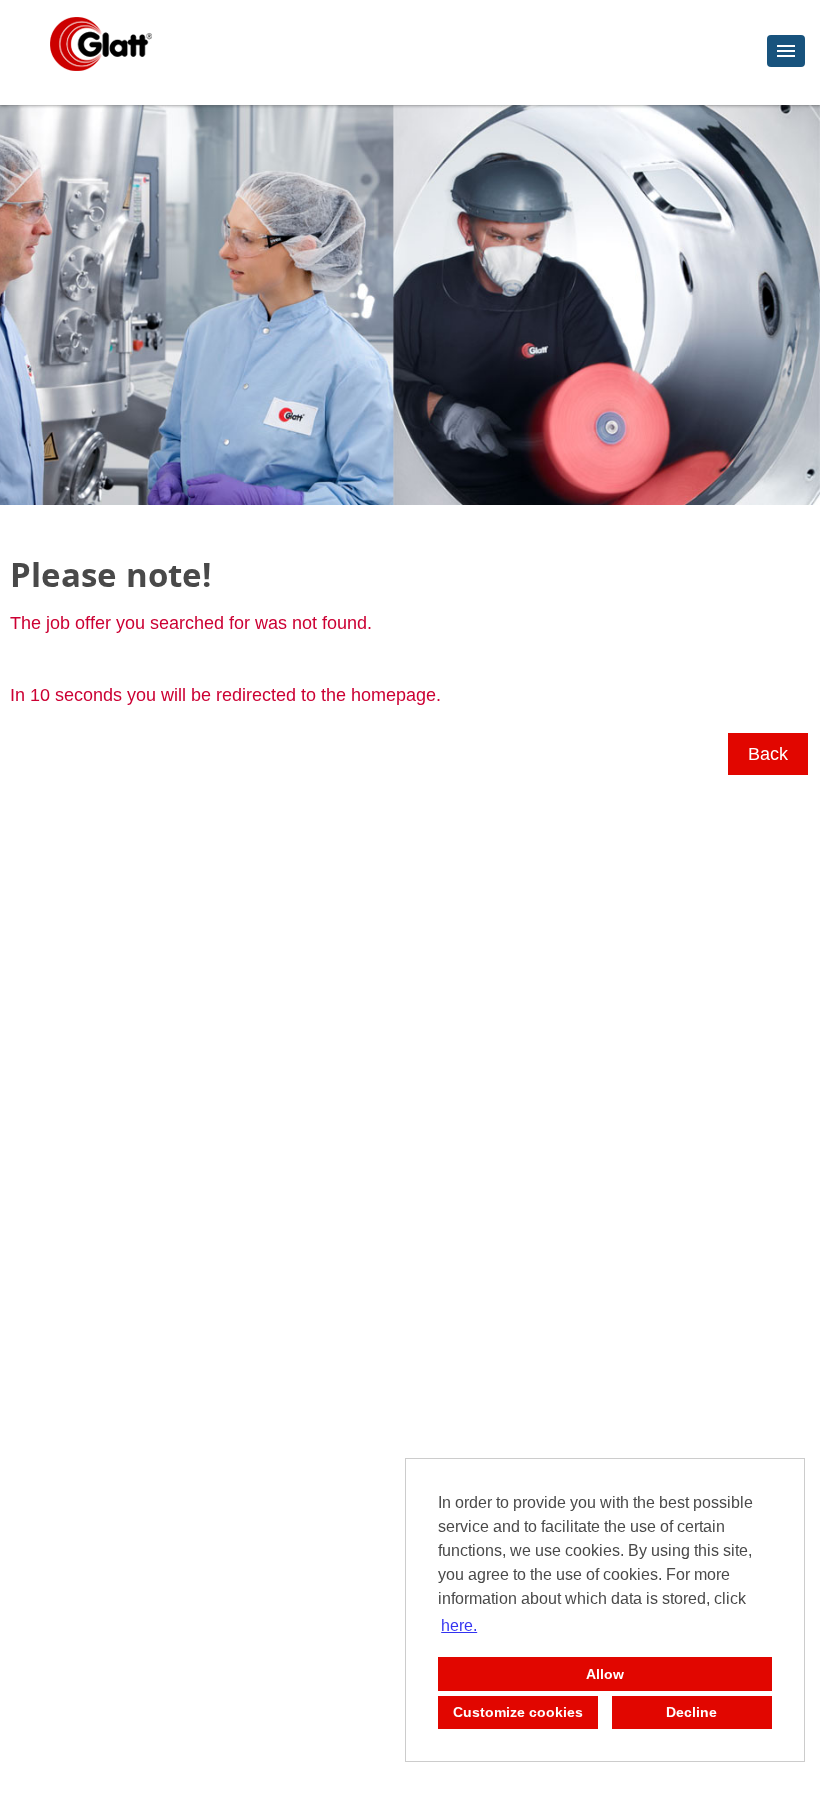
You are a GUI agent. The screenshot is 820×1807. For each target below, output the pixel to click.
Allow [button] (605, 1674)
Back (768, 754)
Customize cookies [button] (518, 1712)
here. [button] (459, 1625)
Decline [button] (691, 1712)
